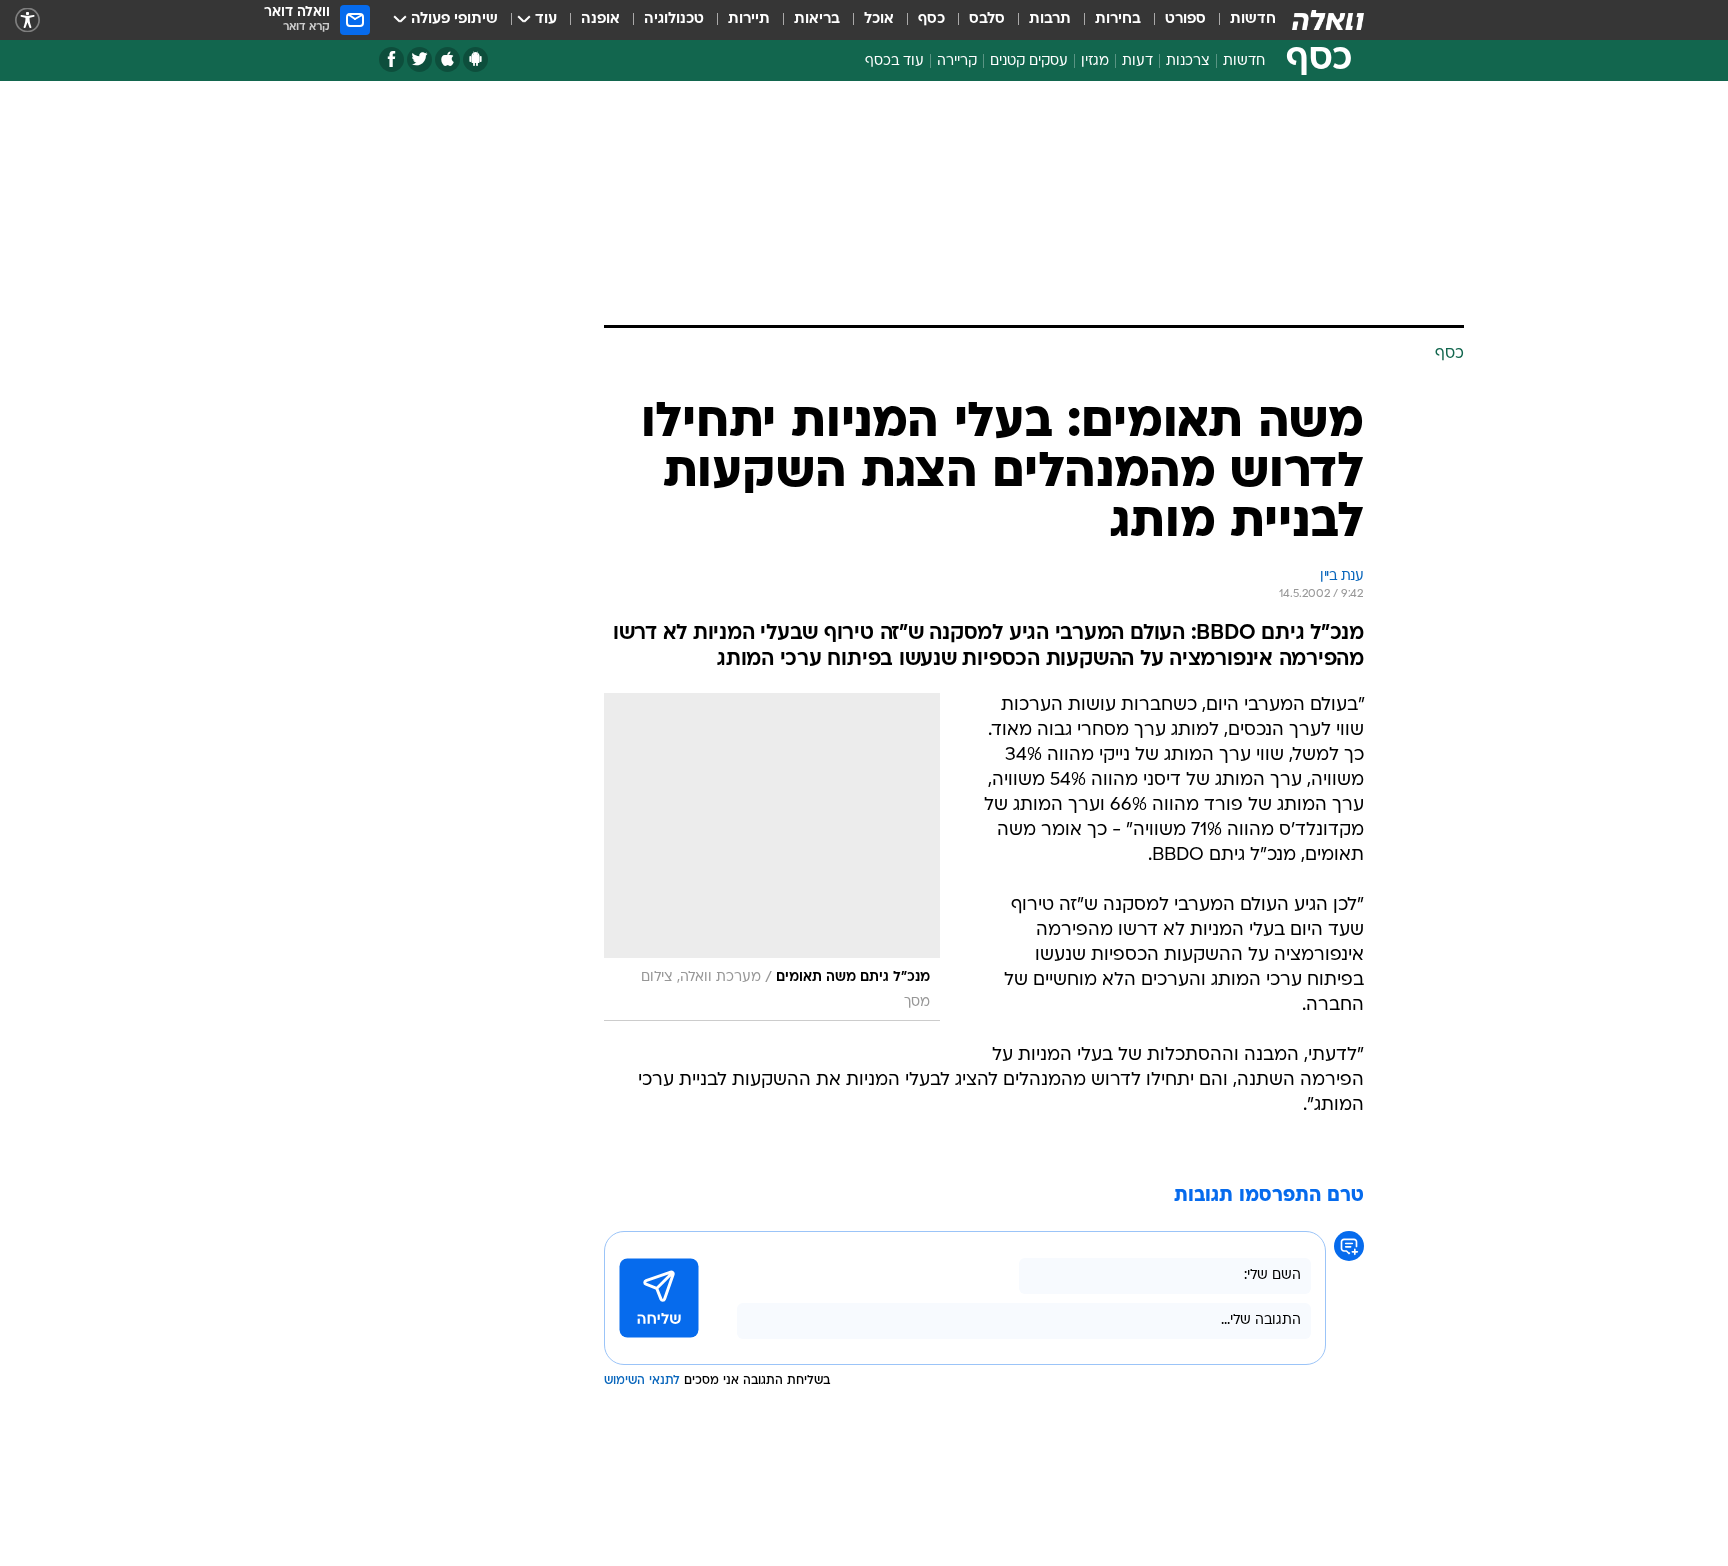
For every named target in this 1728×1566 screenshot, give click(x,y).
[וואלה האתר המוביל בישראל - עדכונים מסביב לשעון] (1328, 20)
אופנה (600, 19)
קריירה (957, 61)
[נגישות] (27, 20)
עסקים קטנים (1029, 61)
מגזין (1095, 61)
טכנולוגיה (674, 19)
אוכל (879, 19)
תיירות (749, 19)
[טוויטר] (419, 59)
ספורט (1185, 19)
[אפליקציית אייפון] (447, 59)
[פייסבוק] (391, 59)
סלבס (987, 19)
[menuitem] (1241, 20)
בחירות (1118, 19)
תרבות (1050, 19)
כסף (931, 19)
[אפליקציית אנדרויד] (475, 59)
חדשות (1253, 19)
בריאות (817, 19)
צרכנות (1188, 61)
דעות (1137, 61)
